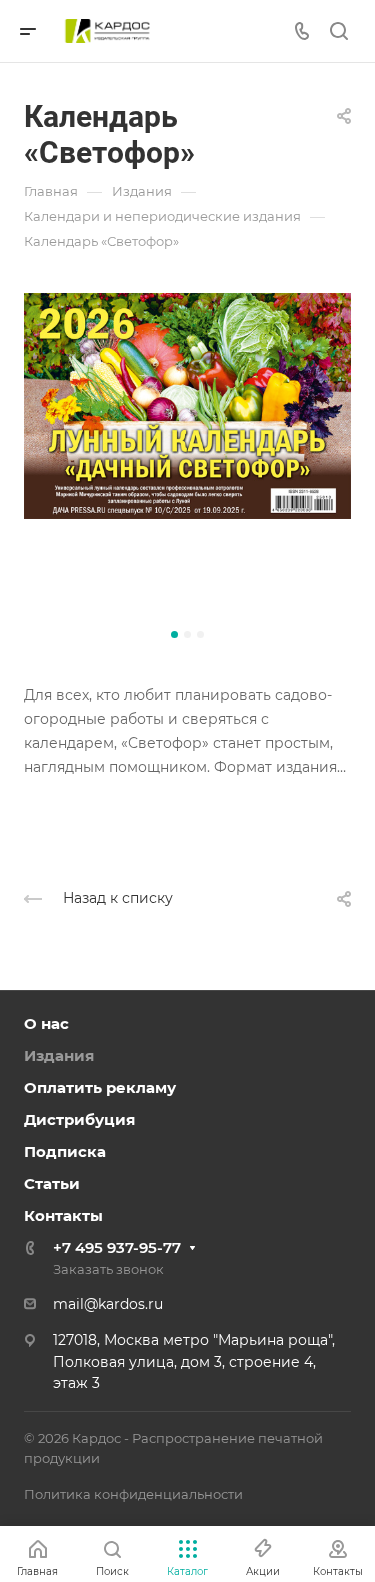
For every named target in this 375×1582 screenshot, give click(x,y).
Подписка (65, 1151)
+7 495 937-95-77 (117, 1247)
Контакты (63, 1215)
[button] (174, 634)
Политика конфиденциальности (133, 1494)
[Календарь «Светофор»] (187, 456)
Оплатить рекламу (100, 1087)
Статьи (52, 1183)
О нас (46, 1023)
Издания (59, 1055)
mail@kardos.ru (108, 1304)
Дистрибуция (79, 1119)
